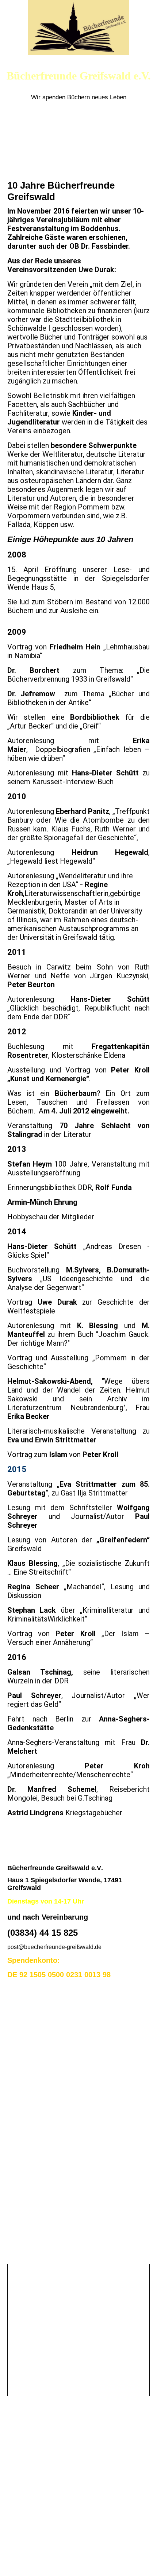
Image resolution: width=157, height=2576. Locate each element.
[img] (78, 27)
